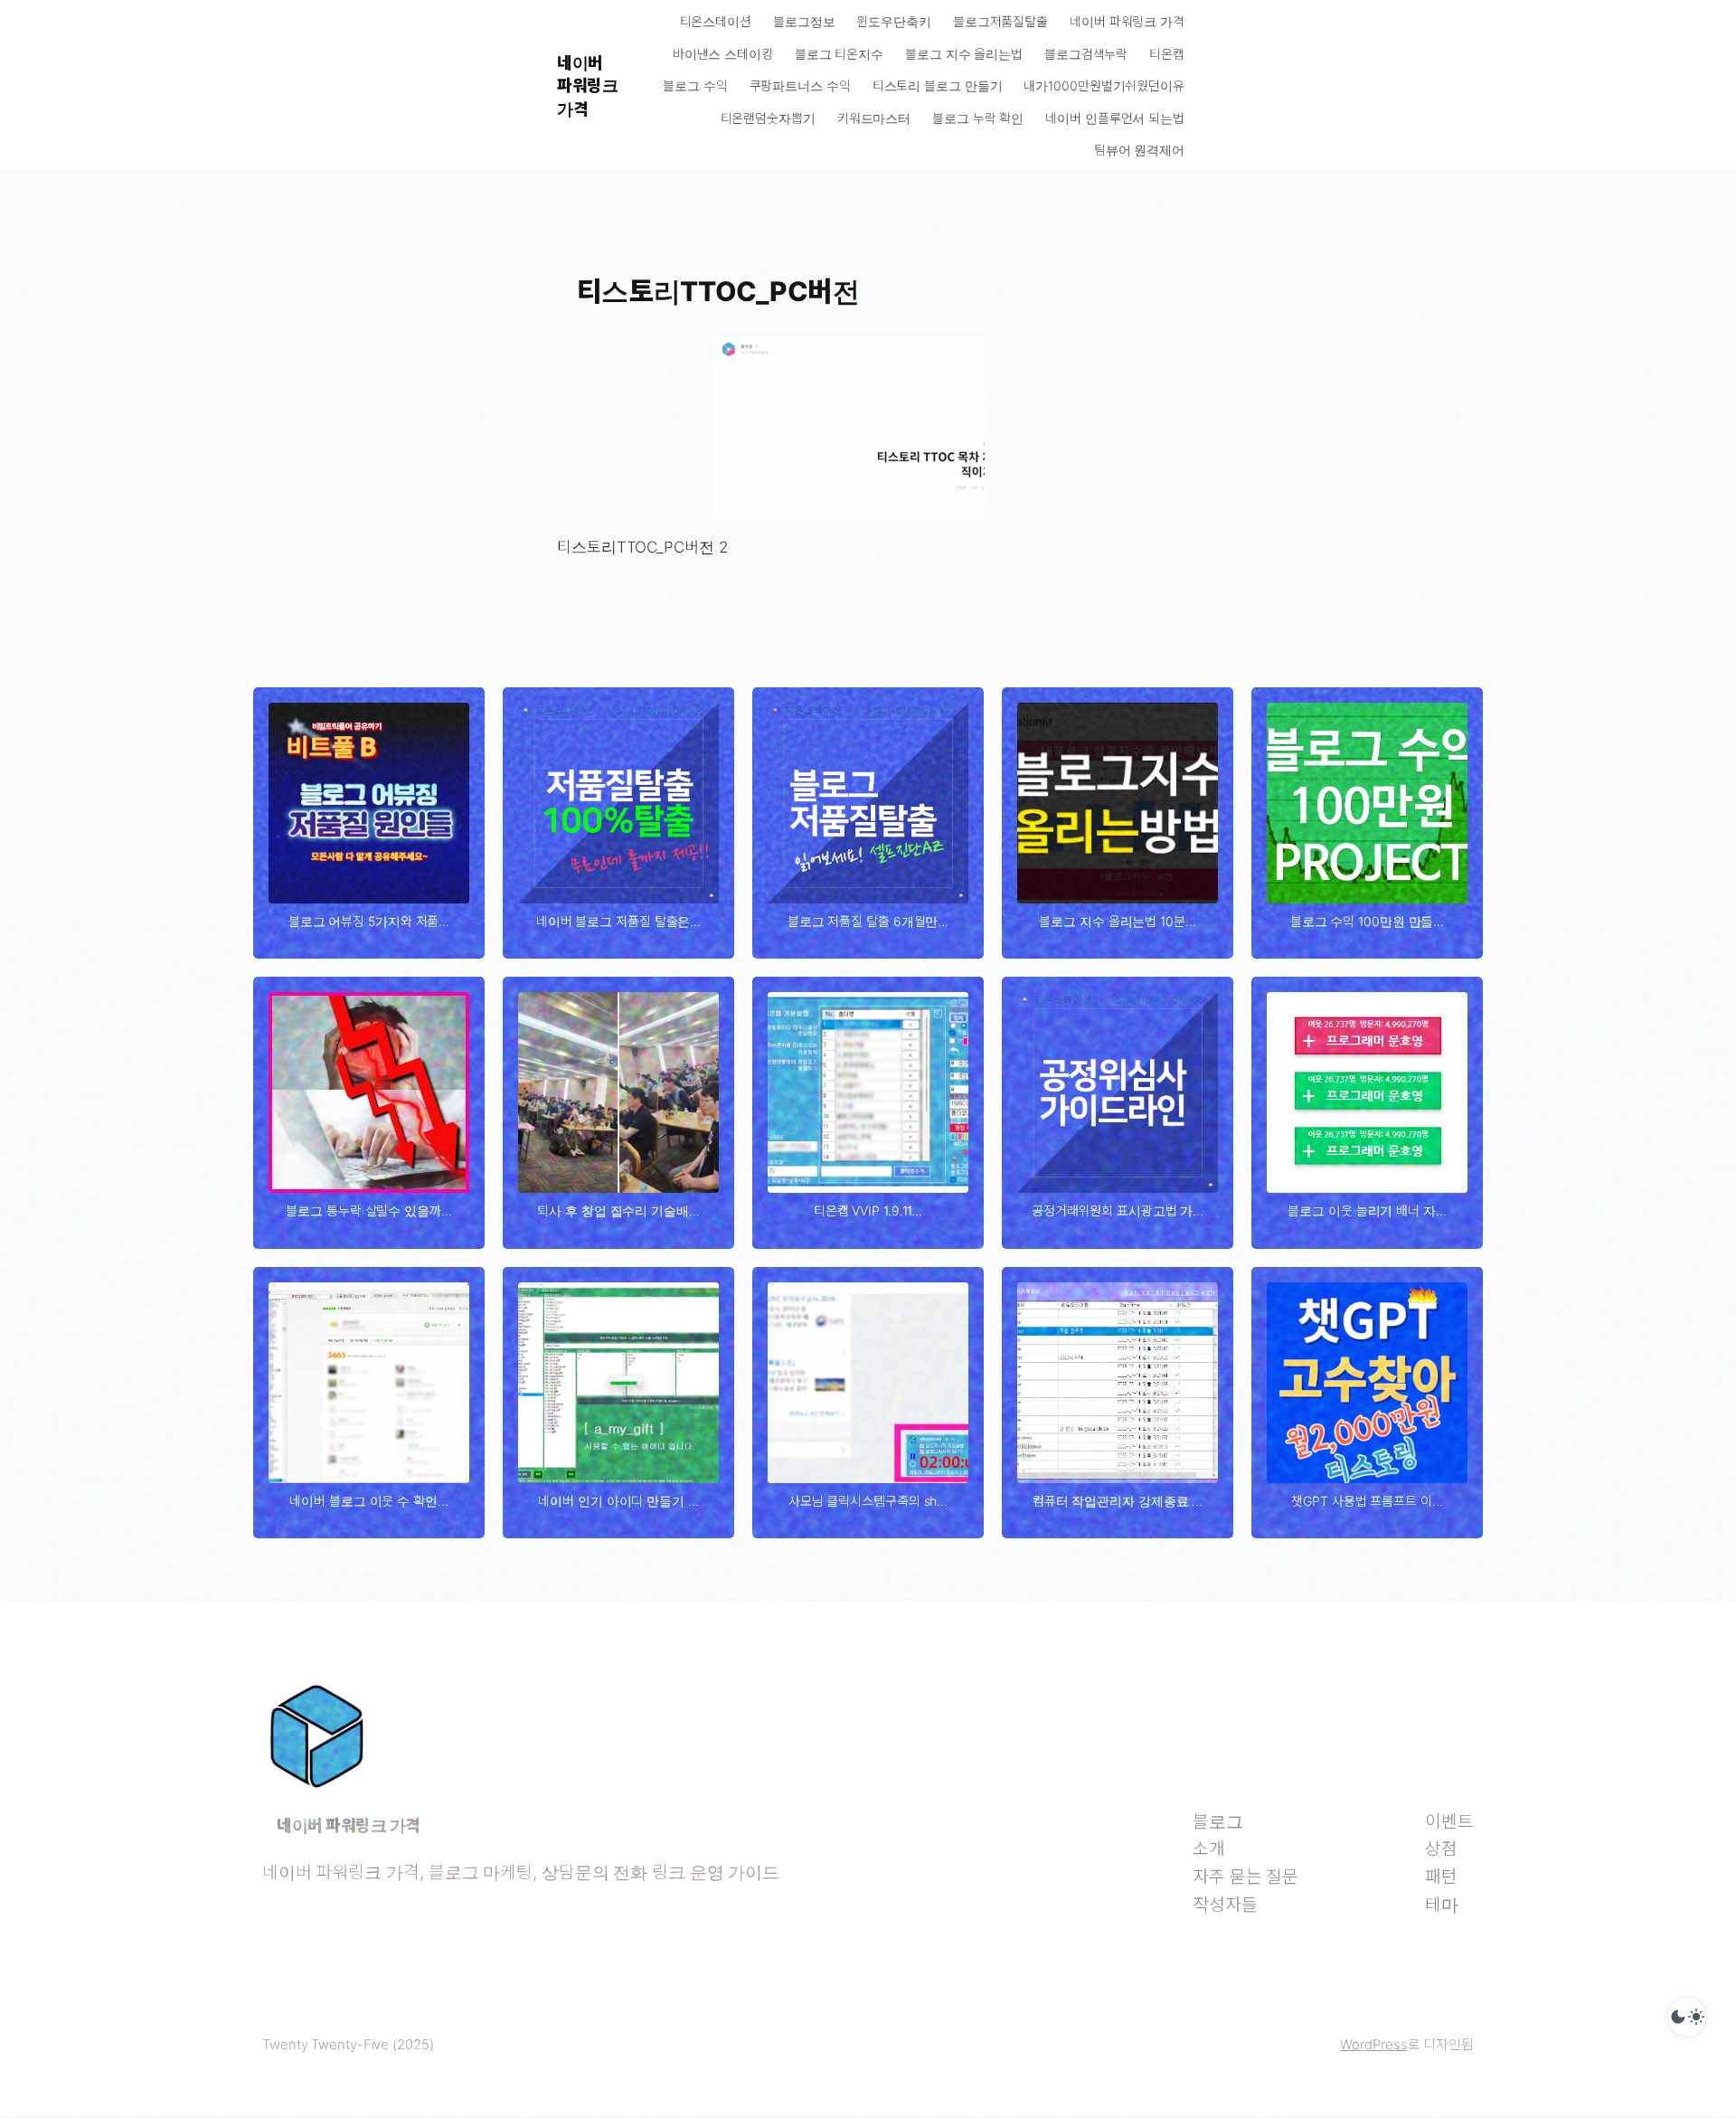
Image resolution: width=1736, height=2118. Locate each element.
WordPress (1373, 2045)
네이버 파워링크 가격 (587, 85)
